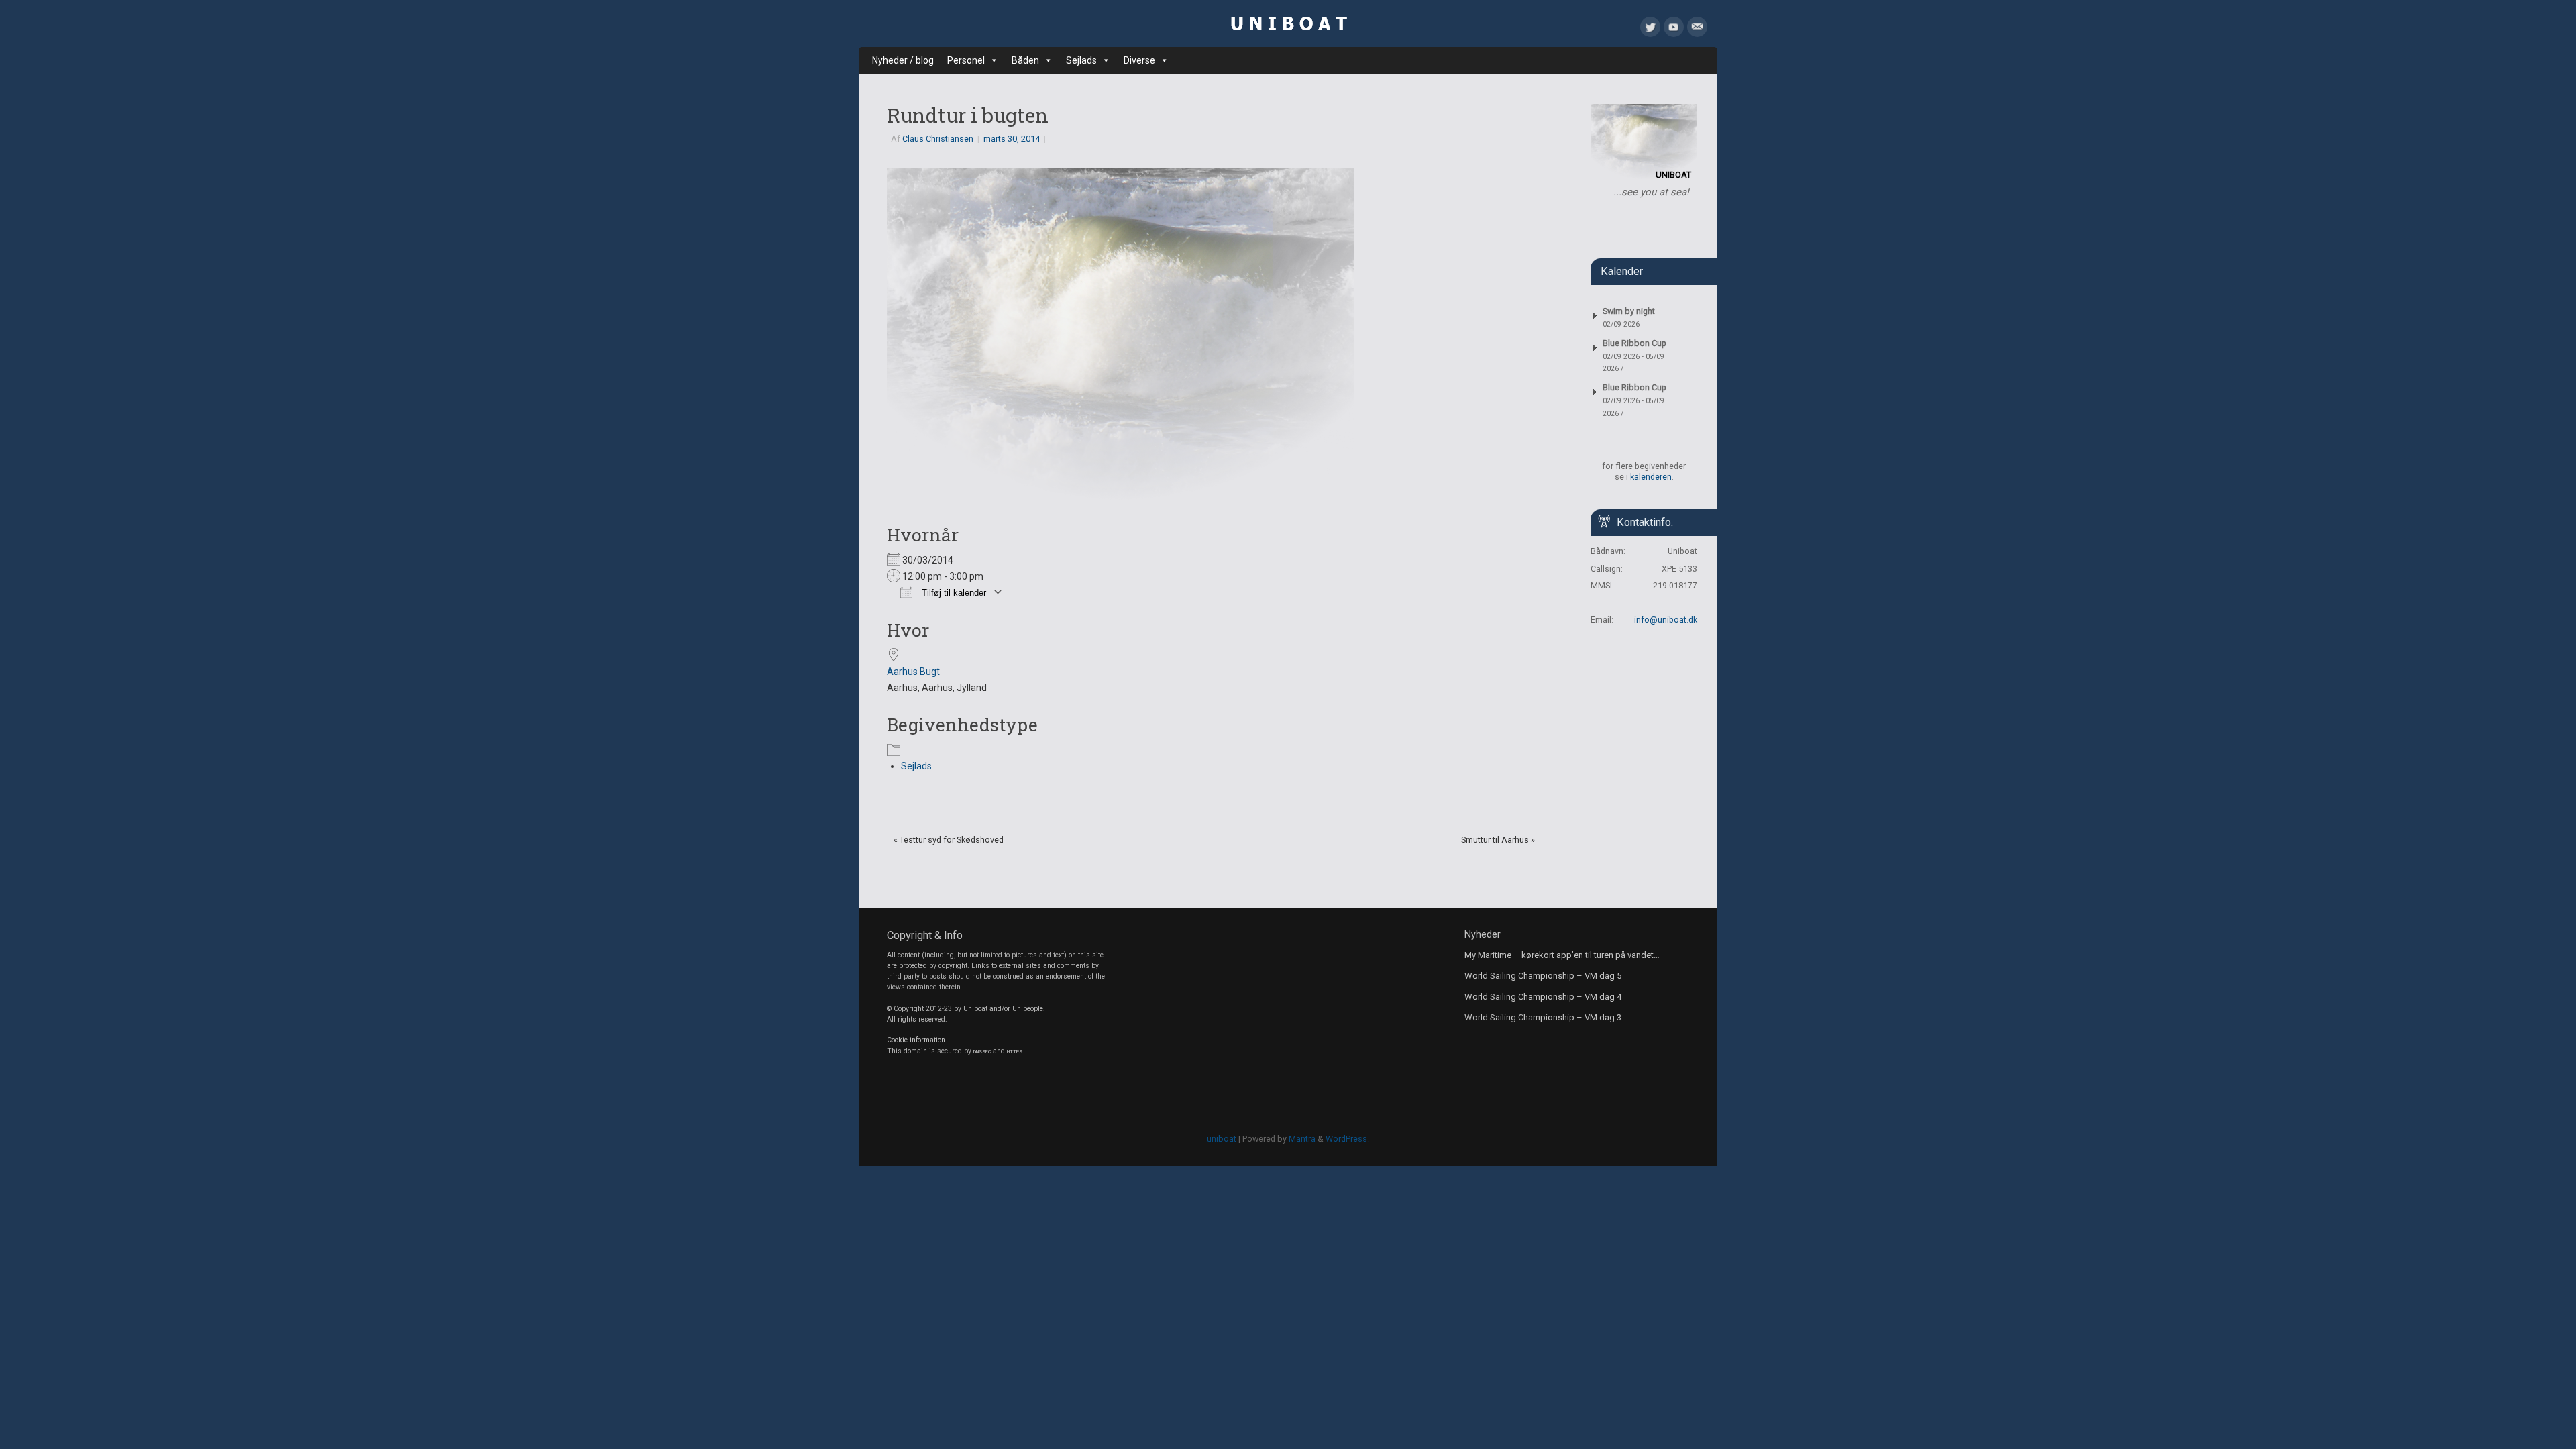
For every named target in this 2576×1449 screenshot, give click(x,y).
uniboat (1222, 1139)
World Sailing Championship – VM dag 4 (1543, 997)
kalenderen (1651, 477)
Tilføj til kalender (953, 593)
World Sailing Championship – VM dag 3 (1543, 1017)
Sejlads (916, 766)
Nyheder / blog (903, 60)
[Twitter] (1650, 30)
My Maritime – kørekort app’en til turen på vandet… (1562, 955)
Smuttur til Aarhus (1498, 840)
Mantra (1302, 1139)
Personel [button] (966, 60)
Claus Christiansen (938, 139)
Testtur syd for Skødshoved (949, 840)
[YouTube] (1674, 30)
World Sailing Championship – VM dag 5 (1543, 976)
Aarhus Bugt (913, 672)
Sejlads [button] (1081, 60)
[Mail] (1697, 30)
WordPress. (1347, 1139)
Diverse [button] (1139, 60)
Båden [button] (1025, 60)
